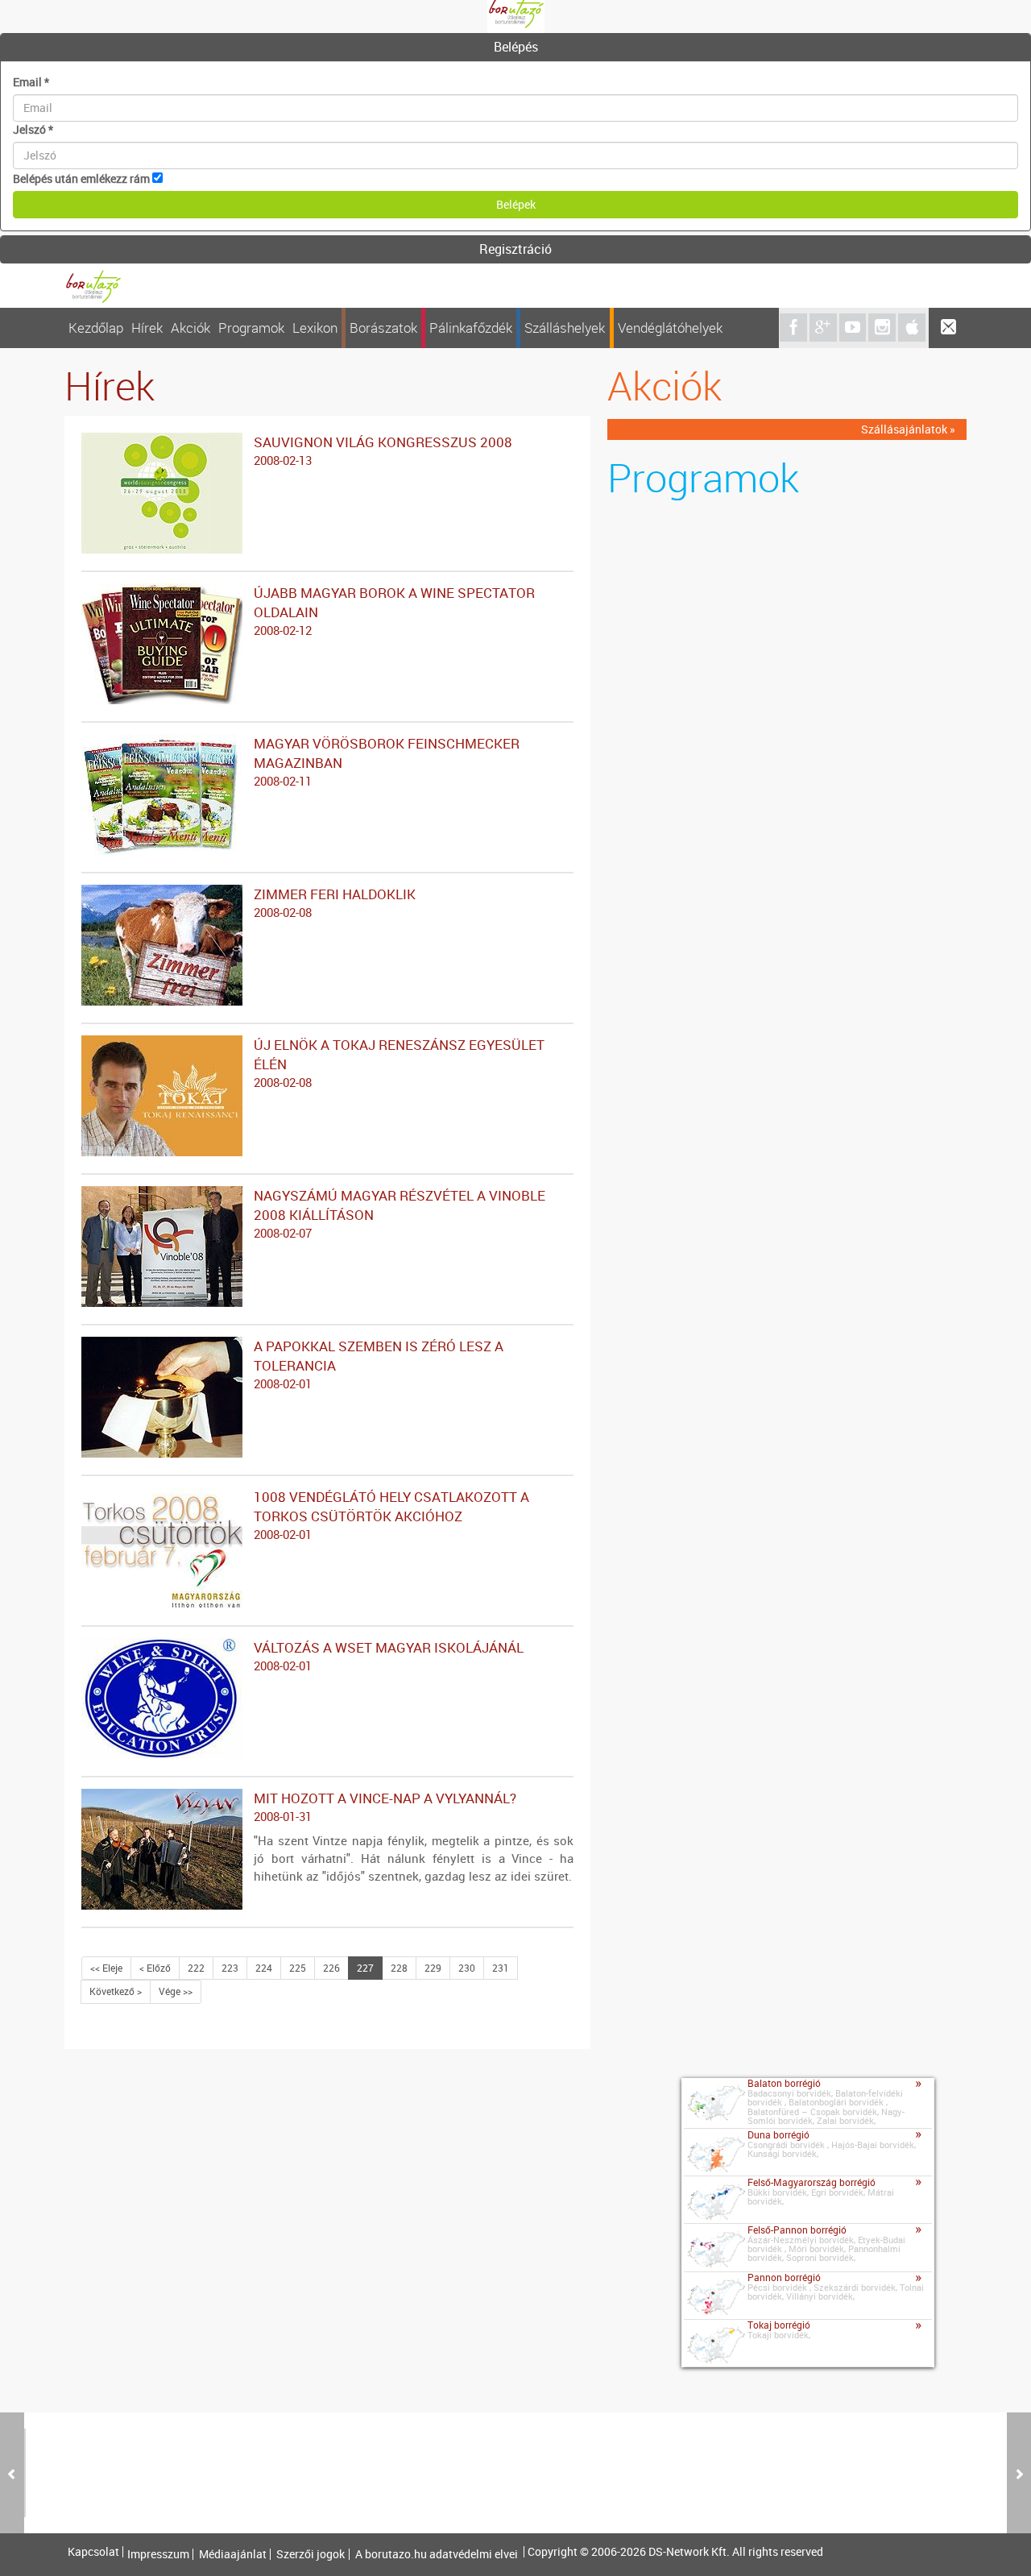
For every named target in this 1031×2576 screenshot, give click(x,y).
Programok (251, 328)
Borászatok (383, 328)
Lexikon (315, 328)
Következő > (116, 1991)
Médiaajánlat (233, 2554)
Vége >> (176, 1991)
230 (467, 1968)
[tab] (515, 48)
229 (433, 1968)
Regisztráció (515, 249)
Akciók (190, 328)
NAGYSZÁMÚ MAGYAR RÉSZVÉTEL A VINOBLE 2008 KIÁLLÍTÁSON (400, 1213)
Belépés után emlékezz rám (81, 178)
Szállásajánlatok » (908, 429)
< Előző (155, 1968)
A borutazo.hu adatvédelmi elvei (437, 2554)
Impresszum (158, 2554)
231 (501, 1968)
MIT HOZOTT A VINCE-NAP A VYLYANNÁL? (385, 1807)
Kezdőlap (96, 328)
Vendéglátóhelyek (670, 328)
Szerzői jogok (311, 2554)
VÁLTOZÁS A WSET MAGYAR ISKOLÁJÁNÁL (389, 1656)
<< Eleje (106, 1968)
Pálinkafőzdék (471, 328)
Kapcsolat (93, 2552)
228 (399, 1968)
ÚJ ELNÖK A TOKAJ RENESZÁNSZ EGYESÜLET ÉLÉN (399, 1063)
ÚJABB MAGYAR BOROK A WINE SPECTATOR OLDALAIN (394, 611)
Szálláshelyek (565, 328)
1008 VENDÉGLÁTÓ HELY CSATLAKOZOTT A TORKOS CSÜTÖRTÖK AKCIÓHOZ (391, 1515)
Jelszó (33, 129)
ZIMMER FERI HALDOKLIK (335, 902)
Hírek (147, 328)
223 (230, 1968)
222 (196, 1968)
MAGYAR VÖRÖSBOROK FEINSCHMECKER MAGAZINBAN (387, 761)
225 (298, 1968)
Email (31, 82)
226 (331, 1968)
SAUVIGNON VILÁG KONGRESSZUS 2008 (383, 450)
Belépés (516, 47)
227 (365, 1968)
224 (264, 1968)
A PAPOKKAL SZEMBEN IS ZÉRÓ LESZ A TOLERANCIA (379, 1364)
